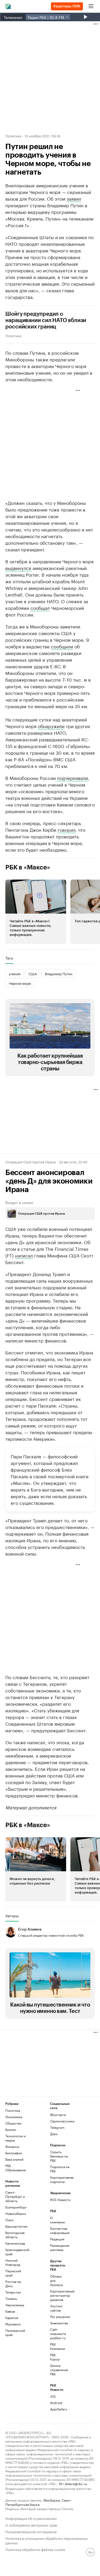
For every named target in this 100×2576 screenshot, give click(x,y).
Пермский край (13, 2273)
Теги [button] (9, 958)
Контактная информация (58, 2230)
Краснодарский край (17, 2252)
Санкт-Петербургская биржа (39, 2502)
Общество (13, 2123)
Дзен (54, 2134)
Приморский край (15, 2332)
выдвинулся (18, 568)
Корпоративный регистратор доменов (58, 2295)
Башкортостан (16, 2226)
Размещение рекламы (58, 2247)
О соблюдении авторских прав (31, 2525)
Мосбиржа (52, 2500)
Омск (9, 2220)
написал (24, 1255)
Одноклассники (61, 2121)
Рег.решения (58, 2317)
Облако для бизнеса (56, 2280)
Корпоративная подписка (61, 2179)
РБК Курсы (55, 2357)
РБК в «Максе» (28, 867)
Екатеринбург (16, 2207)
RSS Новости (60, 2200)
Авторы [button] (12, 1916)
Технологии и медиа (15, 2138)
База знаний (14, 2159)
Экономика (14, 2117)
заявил (74, 198)
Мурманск (13, 2324)
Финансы (12, 2146)
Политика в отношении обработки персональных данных (47, 2540)
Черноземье (15, 2305)
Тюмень (11, 2298)
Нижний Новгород (13, 2262)
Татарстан (13, 2292)
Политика (13, 136)
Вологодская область (15, 2235)
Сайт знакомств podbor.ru (58, 2334)
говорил (67, 829)
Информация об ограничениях (31, 2518)
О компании (57, 2220)
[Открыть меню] (91, 6)
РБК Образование (16, 2168)
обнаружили (51, 726)
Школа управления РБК (58, 2370)
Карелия (12, 2318)
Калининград (15, 2243)
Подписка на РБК (60, 2169)
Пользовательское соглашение (31, 2531)
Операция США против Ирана (31, 1162)
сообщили (62, 646)
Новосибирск (16, 2213)
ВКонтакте (58, 2115)
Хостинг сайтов (56, 2308)
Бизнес (11, 2129)
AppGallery (58, 2409)
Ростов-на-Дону (13, 2284)
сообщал (40, 607)
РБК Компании (58, 2346)
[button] (36, 912)
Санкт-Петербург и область (15, 2196)
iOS (53, 2396)
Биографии (14, 2153)
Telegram (57, 2127)
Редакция (57, 2239)
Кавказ (10, 2311)
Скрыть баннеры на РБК (59, 2156)
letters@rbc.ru (76, 2483)
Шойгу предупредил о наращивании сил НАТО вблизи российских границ (46, 320)
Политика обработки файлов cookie (35, 2549)
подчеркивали (73, 778)
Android (56, 2403)
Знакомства (58, 2323)
